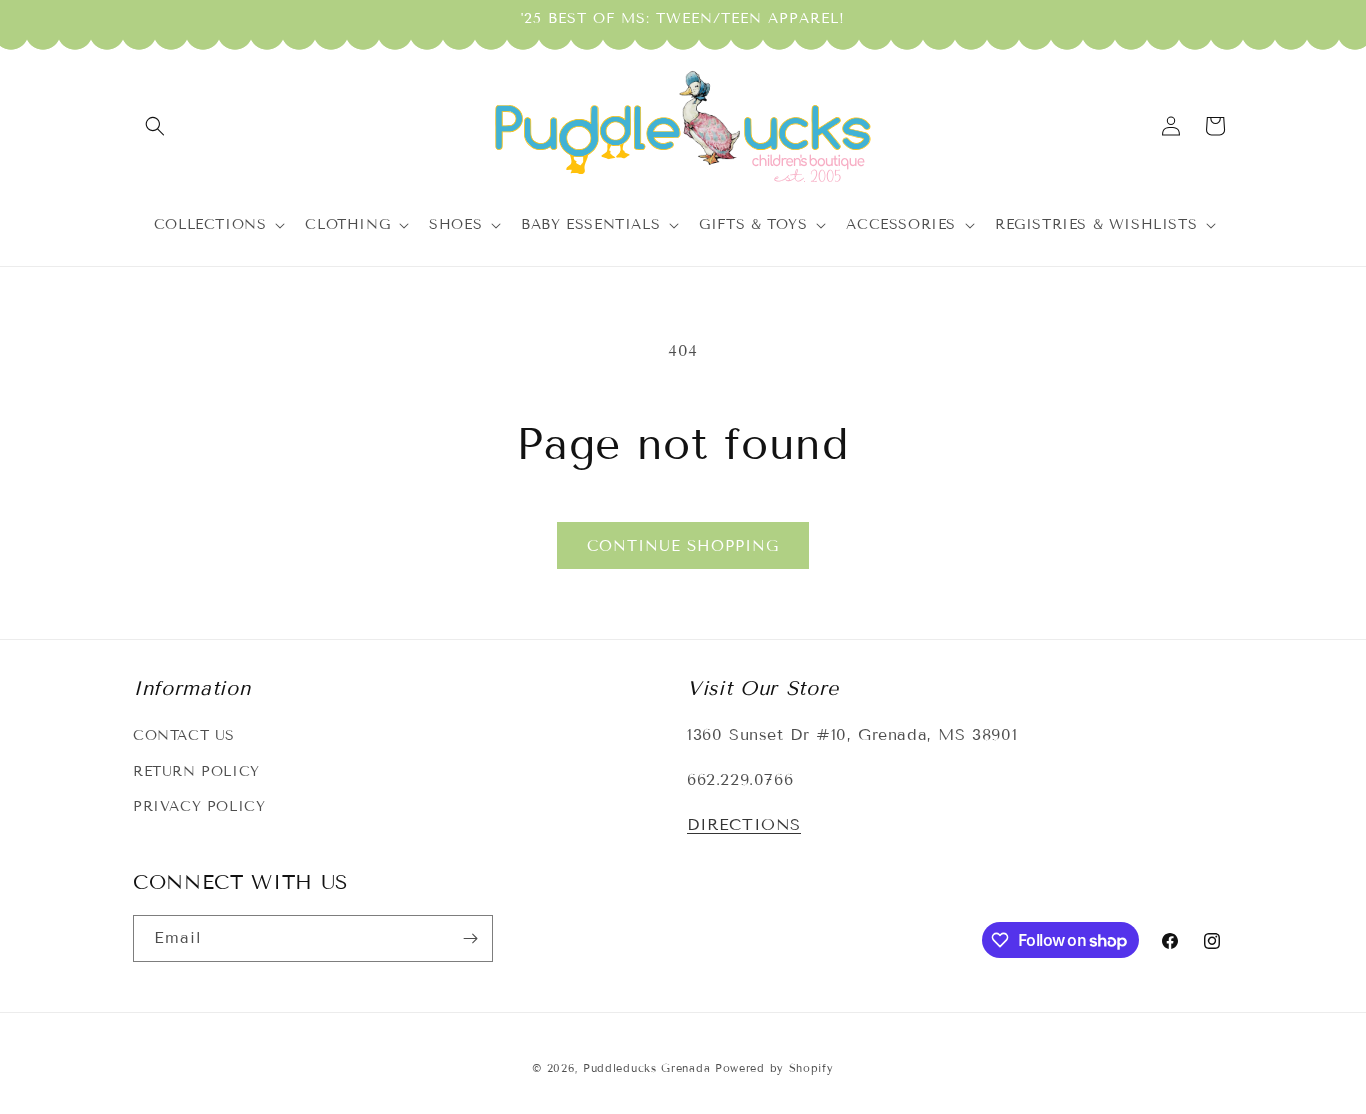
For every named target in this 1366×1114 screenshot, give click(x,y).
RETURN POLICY (196, 771)
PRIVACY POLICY (199, 806)
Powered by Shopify (774, 1068)
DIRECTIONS (744, 824)
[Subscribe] (470, 938)
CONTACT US (184, 735)
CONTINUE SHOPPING (683, 546)
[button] (155, 126)
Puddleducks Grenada (646, 1068)
